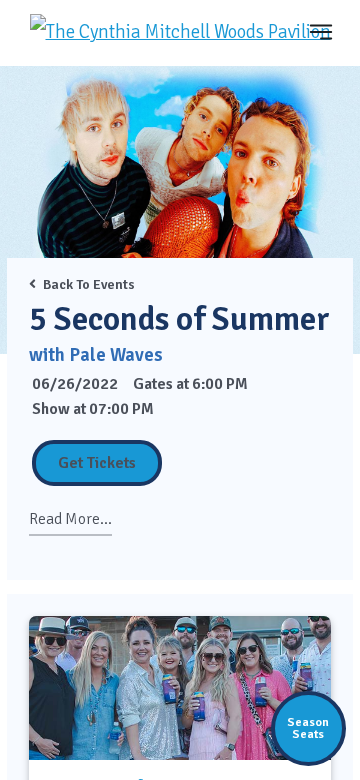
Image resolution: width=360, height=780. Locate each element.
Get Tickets (97, 463)
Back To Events (89, 284)
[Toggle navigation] (321, 31)
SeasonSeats (308, 728)
